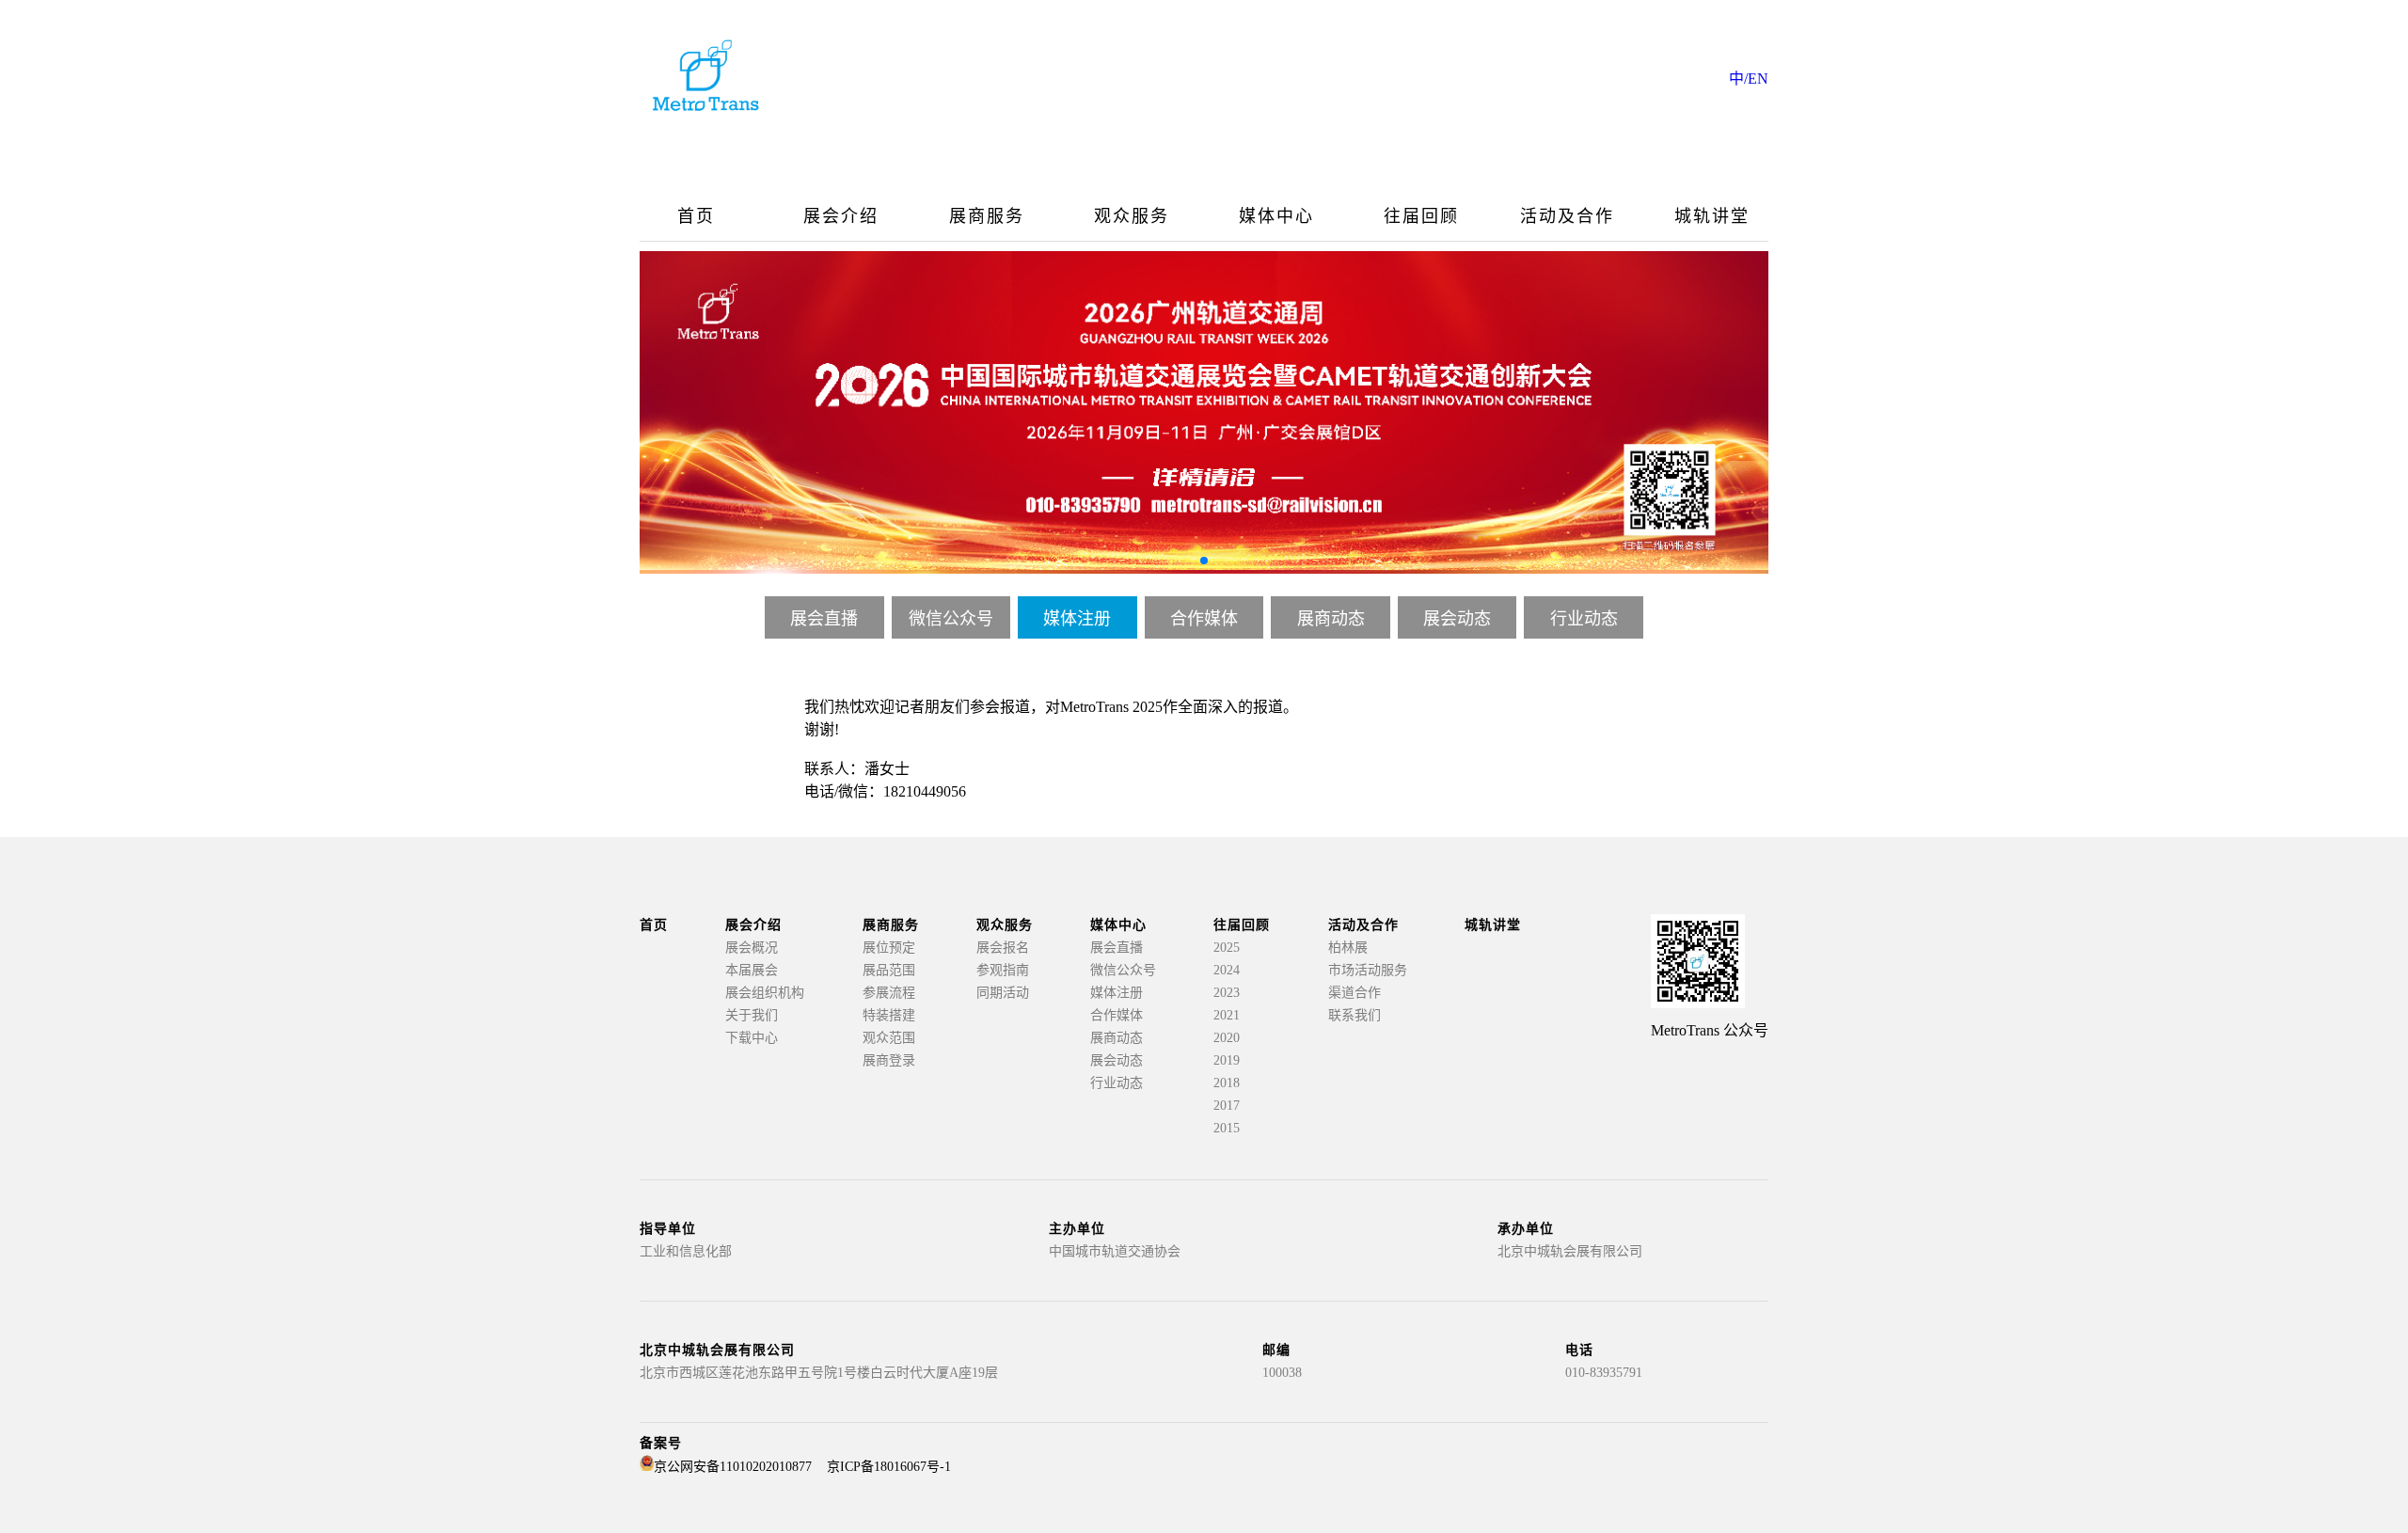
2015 (1227, 1128)
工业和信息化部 (686, 1251)
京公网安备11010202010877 (733, 1467)
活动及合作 (1567, 216)
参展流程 (889, 993)
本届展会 (752, 970)
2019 (1227, 1060)
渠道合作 (1354, 993)
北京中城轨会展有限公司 (1570, 1251)
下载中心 (752, 1038)
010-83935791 (1604, 1373)
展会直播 (824, 619)
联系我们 (1354, 1015)
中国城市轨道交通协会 (1115, 1251)
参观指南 (1003, 970)
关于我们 (752, 1015)
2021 (1227, 1015)
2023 (1227, 993)
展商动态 (1331, 619)
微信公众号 (951, 619)
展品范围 (889, 970)
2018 (1227, 1083)
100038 (1282, 1373)
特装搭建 (889, 1015)
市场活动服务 (1368, 970)
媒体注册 (1077, 619)
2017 (1227, 1106)
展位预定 (889, 948)
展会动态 (1457, 619)
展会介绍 (841, 216)
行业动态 (1584, 619)
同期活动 (1003, 993)
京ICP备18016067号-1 (889, 1467)
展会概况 (752, 948)
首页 (696, 216)
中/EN (1749, 79)
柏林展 (1348, 948)
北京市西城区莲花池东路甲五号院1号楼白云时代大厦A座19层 (819, 1373)
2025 (1227, 948)
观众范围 (889, 1038)
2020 (1227, 1038)
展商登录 (889, 1060)
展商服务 (987, 216)
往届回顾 (1421, 216)
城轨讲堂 (1712, 216)
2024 (1227, 970)
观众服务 (1132, 216)
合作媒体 (1204, 619)
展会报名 (1003, 948)
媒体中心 (1276, 216)
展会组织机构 (765, 993)
